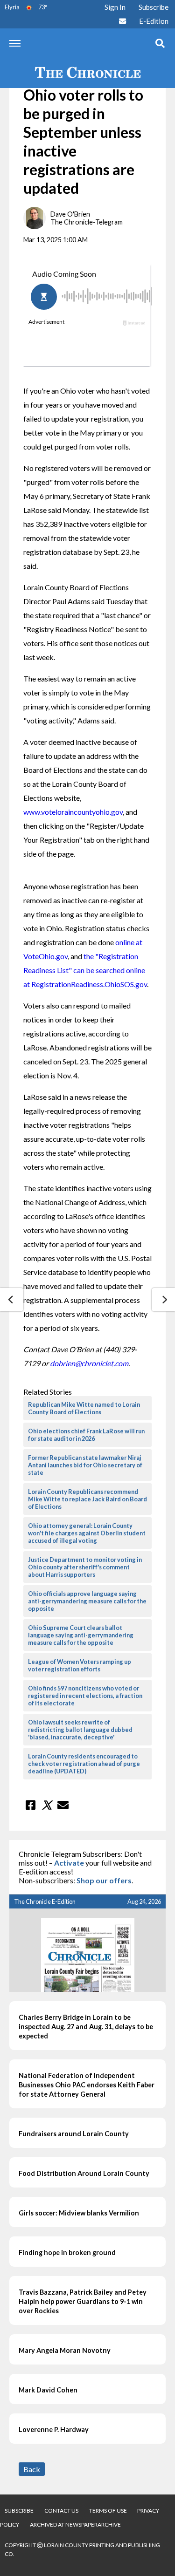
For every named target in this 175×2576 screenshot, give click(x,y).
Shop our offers (104, 1880)
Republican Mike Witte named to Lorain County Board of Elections (84, 1408)
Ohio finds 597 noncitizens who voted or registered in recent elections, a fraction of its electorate (85, 1696)
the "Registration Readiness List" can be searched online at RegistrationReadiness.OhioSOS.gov (85, 970)
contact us (61, 2511)
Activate (69, 1863)
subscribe (19, 2511)
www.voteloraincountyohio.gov (73, 812)
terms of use (108, 2511)
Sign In (115, 7)
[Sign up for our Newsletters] (122, 21)
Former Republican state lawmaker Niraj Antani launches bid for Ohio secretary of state (85, 1465)
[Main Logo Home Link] (88, 73)
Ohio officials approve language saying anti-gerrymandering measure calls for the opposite (87, 1601)
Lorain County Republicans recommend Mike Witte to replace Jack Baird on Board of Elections (87, 1499)
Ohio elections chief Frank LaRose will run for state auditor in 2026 (86, 1435)
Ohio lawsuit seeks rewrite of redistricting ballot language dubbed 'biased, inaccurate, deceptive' (80, 1730)
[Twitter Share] (47, 1805)
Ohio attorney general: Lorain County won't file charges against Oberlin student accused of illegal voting (87, 1533)
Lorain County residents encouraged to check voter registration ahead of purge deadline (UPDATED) (84, 1764)
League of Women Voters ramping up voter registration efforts (80, 1665)
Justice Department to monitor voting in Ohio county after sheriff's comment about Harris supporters (85, 1567)
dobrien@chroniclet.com (89, 1363)
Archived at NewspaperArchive (75, 2525)
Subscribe (154, 7)
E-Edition (154, 21)
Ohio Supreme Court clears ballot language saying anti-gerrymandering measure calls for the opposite (81, 1635)
